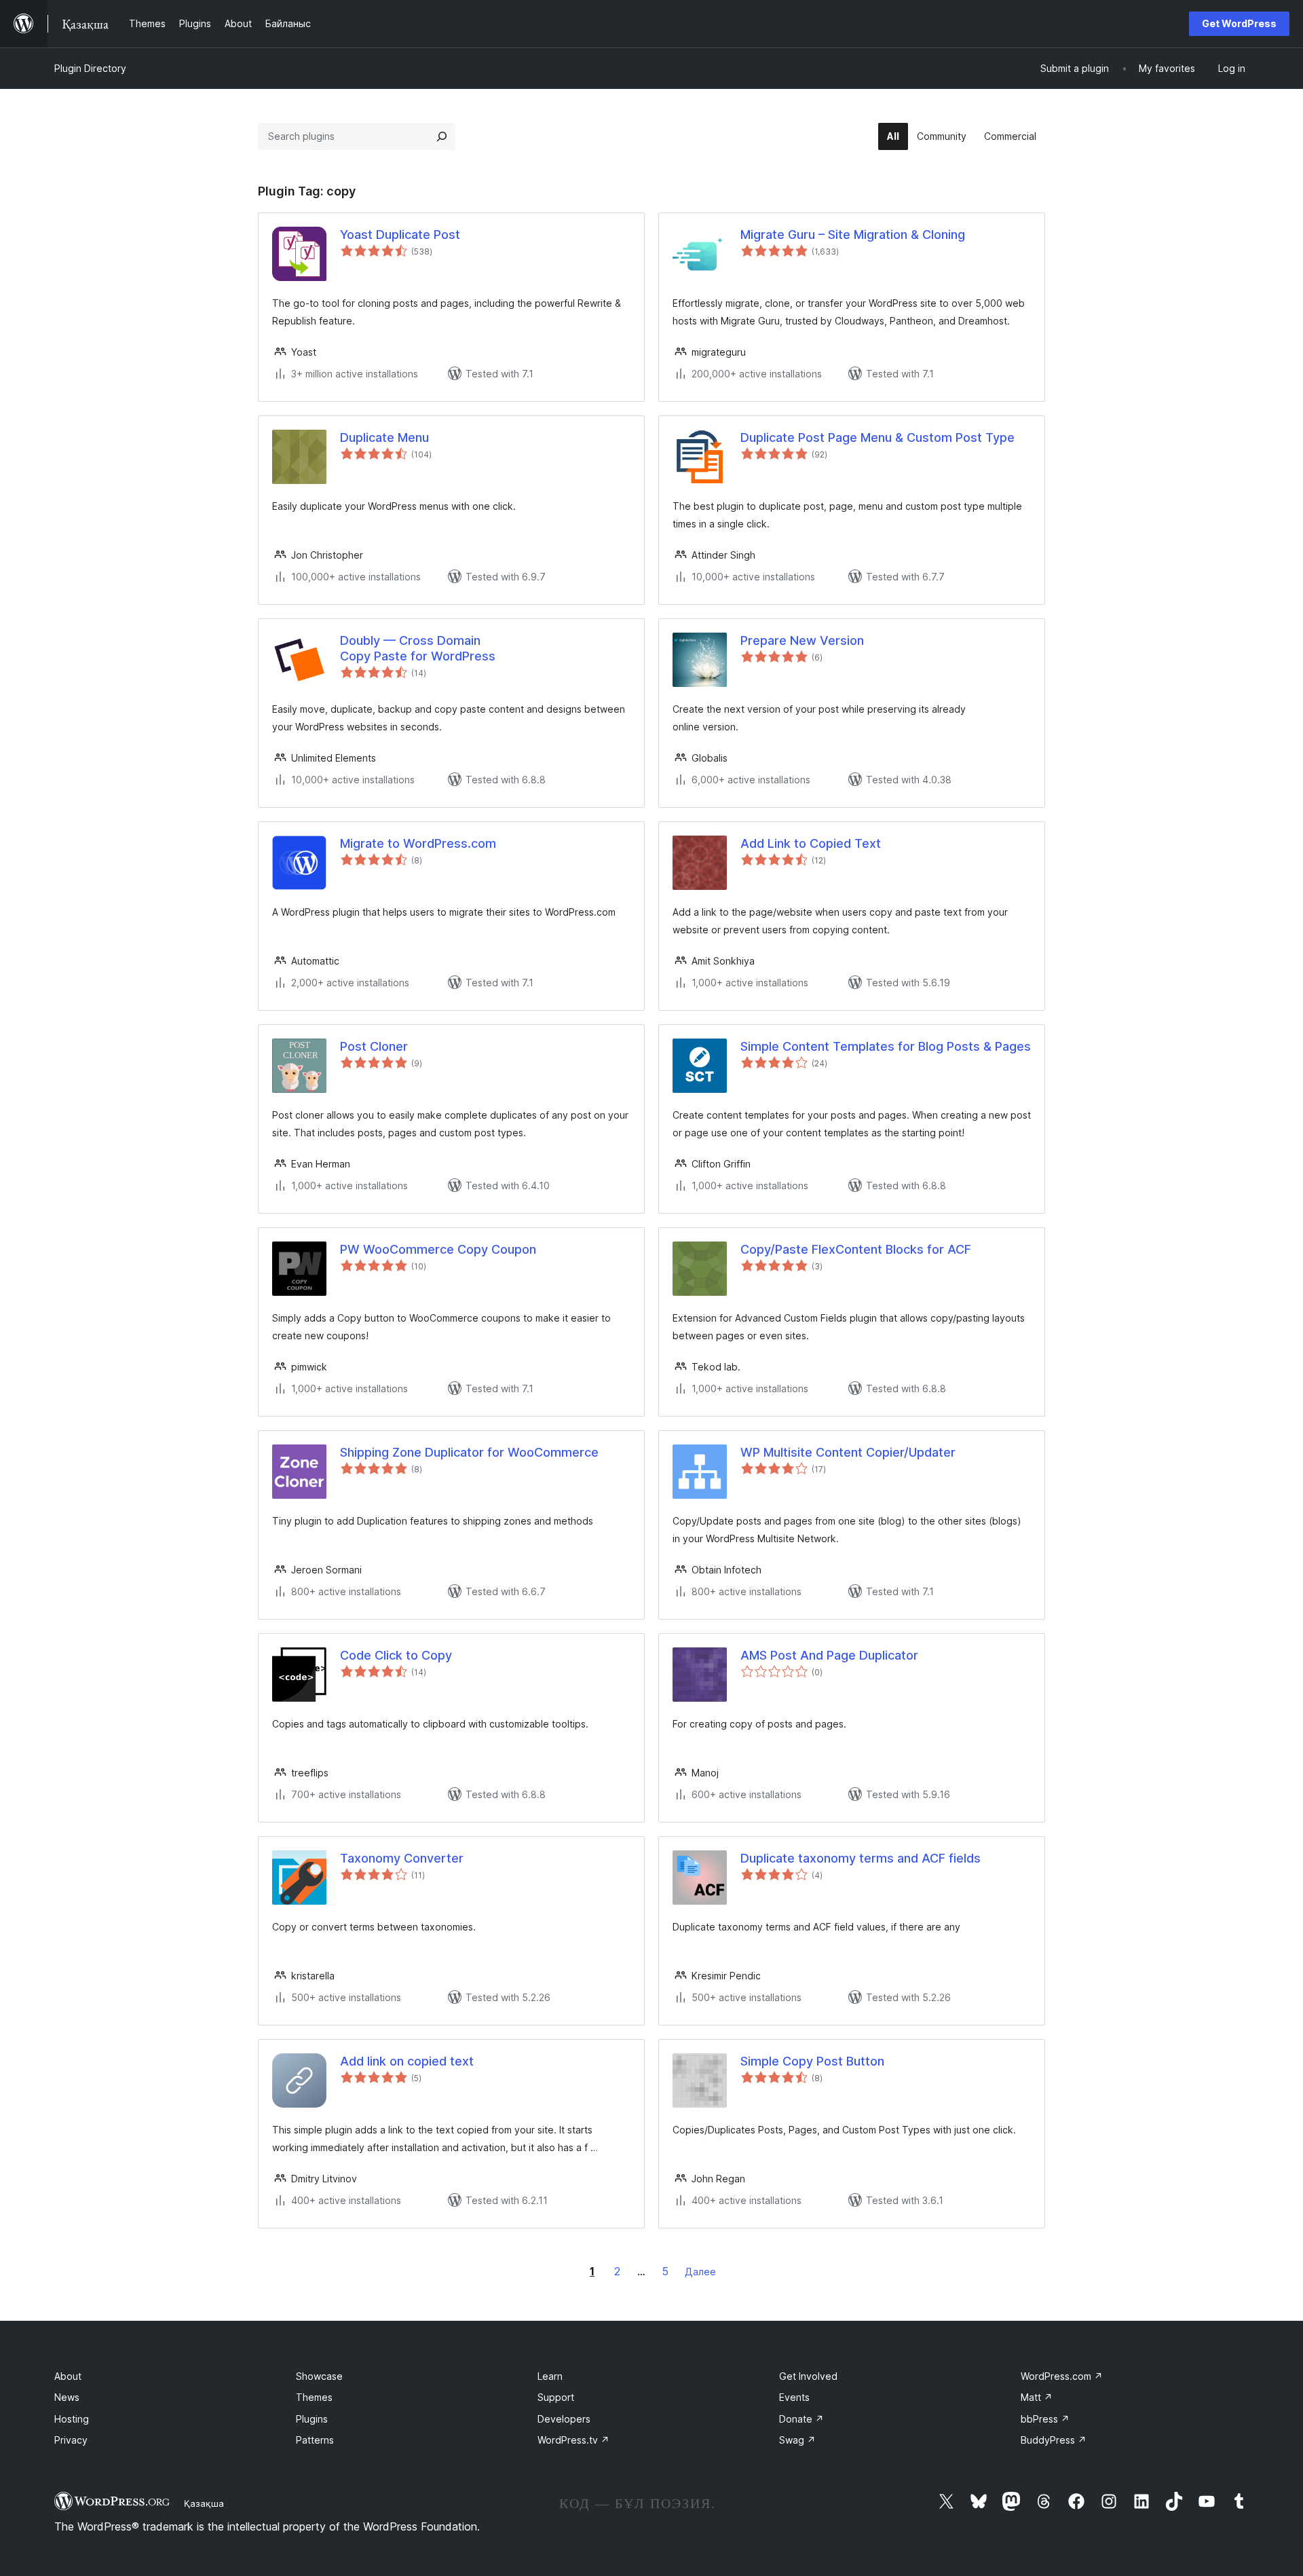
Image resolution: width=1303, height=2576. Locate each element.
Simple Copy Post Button (812, 2061)
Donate (801, 2419)
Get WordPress (1239, 23)
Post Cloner (374, 1046)
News (67, 2397)
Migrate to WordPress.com (418, 843)
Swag (797, 2440)
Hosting (72, 2419)
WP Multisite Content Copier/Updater (848, 1452)
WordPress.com (1062, 2376)
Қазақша (204, 2503)
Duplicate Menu (384, 437)
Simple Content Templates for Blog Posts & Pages (886, 1046)
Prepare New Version (802, 640)
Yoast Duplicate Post (400, 235)
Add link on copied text (407, 2061)
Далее (700, 2272)
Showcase (319, 2376)
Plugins (312, 2419)
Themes (314, 2397)
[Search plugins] (442, 136)
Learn (550, 2376)
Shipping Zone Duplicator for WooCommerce (469, 1452)
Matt (1037, 2397)
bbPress (1045, 2419)
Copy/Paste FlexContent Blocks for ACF (856, 1249)
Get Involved (808, 2376)
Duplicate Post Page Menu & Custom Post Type (877, 437)
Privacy (71, 2440)
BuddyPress (1054, 2440)
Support (556, 2397)
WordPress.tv (573, 2440)
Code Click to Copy (396, 1655)
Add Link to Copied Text (811, 843)
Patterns (315, 2440)
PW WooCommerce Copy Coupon (438, 1249)
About (68, 2376)
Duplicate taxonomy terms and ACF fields (861, 1858)
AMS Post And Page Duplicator (829, 1655)
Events (794, 2397)
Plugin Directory (90, 68)
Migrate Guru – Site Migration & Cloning (853, 235)
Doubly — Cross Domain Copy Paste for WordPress (418, 648)
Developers (564, 2419)
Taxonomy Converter (402, 1858)
